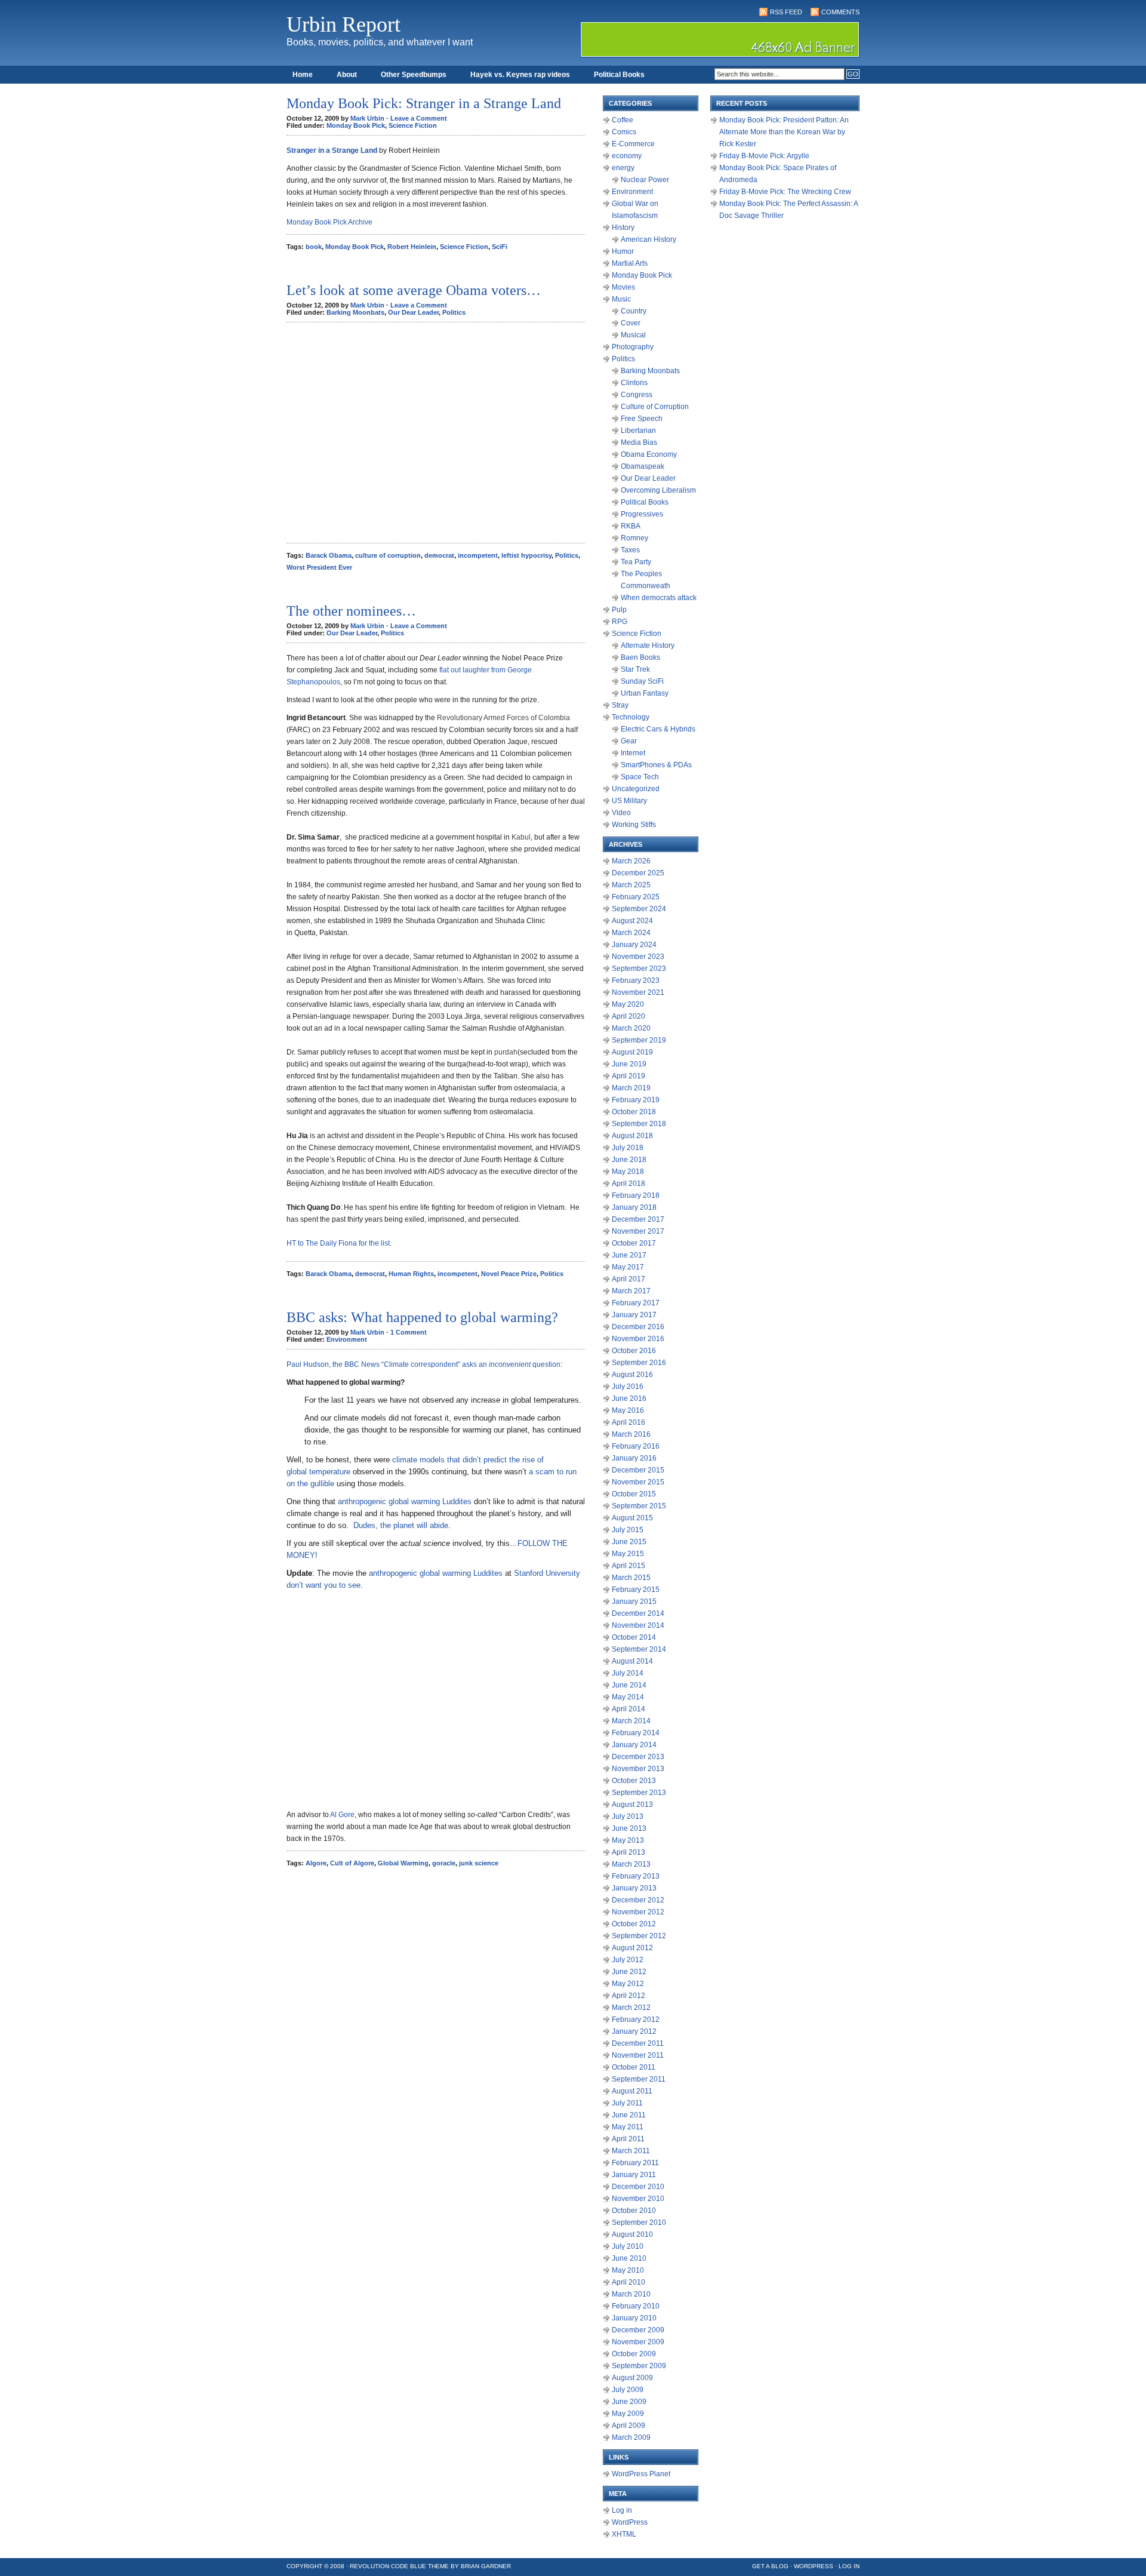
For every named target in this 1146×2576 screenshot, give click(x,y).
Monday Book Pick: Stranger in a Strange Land (424, 103)
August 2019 (632, 1052)
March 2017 (631, 1291)
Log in (622, 2510)
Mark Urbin (367, 118)
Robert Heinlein (412, 247)
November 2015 (638, 1482)
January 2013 (634, 1888)
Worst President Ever (319, 567)
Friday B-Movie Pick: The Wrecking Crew (785, 192)
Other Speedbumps (414, 75)
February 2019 (636, 1100)
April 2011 (628, 2139)
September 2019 (639, 1040)
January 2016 (634, 1458)
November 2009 (638, 2342)
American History (649, 239)
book (314, 247)
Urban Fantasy (645, 693)
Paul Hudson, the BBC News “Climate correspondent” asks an (387, 1364)
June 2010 (629, 2258)
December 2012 (638, 1900)
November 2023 (638, 957)
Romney (634, 538)
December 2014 (638, 1613)
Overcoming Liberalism (658, 490)
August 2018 (632, 1136)
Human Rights (411, 1274)
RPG (620, 622)
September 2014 (639, 1649)
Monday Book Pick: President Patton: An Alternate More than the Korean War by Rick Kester (784, 132)
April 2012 (629, 1996)
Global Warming (403, 1863)
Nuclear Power (645, 180)
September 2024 (639, 909)
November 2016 (638, 1339)
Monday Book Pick (356, 125)
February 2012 (636, 2019)
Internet (633, 753)
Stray (620, 705)
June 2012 (629, 1972)
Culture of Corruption (655, 407)
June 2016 (629, 1398)
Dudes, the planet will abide (401, 1525)
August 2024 (632, 921)
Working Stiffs (634, 825)
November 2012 (638, 1912)
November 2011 (638, 2055)
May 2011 (628, 2127)
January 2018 (634, 1207)
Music (621, 299)
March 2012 (631, 2008)
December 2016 (638, 1327)
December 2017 (638, 1219)
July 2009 (628, 2390)
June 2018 (629, 1160)
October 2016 (634, 1351)
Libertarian (638, 431)
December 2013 (638, 1757)
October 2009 (634, 2354)
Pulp (619, 610)
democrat (439, 555)
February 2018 (636, 1195)
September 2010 (639, 2223)
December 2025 (638, 873)
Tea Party (636, 562)
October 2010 (634, 2211)
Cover (631, 323)
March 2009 (631, 2437)
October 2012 (634, 1924)
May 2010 (628, 2270)
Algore (316, 1863)
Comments (840, 12)
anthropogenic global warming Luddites (405, 1501)
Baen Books (640, 657)
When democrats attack (659, 598)
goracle (444, 1863)
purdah (506, 1052)
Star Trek (635, 669)
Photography (633, 347)
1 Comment (409, 1332)
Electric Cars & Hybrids (658, 729)
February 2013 (636, 1876)
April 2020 (629, 1016)
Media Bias (639, 442)
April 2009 (629, 2426)
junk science (479, 1863)
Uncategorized (636, 789)
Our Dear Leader (413, 312)
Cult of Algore (352, 1863)
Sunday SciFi (642, 681)
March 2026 (631, 861)
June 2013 (629, 1828)
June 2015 (629, 1542)
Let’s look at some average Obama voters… (414, 290)
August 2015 (632, 1518)
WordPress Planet (641, 2474)
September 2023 (639, 969)
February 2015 (636, 1590)
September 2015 (639, 1506)
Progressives (642, 514)
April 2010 (629, 2282)
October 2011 (634, 2067)
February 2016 (636, 1446)
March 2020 (631, 1028)
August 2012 (632, 1948)
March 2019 (631, 1088)
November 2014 (638, 1625)
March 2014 (631, 1721)
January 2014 (634, 1745)
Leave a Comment (419, 118)
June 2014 (629, 1685)
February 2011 (635, 2163)
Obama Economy (649, 454)
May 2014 (628, 1697)
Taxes (630, 550)
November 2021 (638, 992)
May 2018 (628, 1172)
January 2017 (634, 1315)
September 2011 (639, 2079)
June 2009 (629, 2402)
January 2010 (634, 2318)
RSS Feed (786, 12)
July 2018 (628, 1148)
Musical (633, 335)
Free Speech (642, 419)
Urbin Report (344, 24)
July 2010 (628, 2246)
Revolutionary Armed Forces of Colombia (503, 718)
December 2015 (638, 1470)
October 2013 (634, 1781)
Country (634, 311)
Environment (347, 1339)
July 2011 (627, 2103)
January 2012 (634, 2031)
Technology (631, 717)
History (623, 228)
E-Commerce (633, 144)
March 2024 (631, 933)
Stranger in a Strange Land (332, 150)
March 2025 (631, 885)
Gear (629, 741)
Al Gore (342, 1815)
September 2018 (639, 1124)
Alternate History (648, 645)
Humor (623, 251)
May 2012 (628, 1984)
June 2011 (629, 2115)
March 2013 (631, 1864)
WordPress (630, 2522)
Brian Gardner (486, 2566)
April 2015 (629, 1566)
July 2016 (628, 1387)
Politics (454, 312)
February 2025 (636, 897)
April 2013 (629, 1852)
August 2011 (632, 2091)
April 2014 (629, 1709)
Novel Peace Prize (509, 1274)
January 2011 (634, 2175)
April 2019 (629, 1076)
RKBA (631, 526)
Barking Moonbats (355, 312)
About (347, 75)
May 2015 (628, 1554)
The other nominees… (351, 611)
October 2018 (634, 1112)
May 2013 (628, 1840)
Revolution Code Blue (388, 2566)
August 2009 (632, 2378)
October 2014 (634, 1637)
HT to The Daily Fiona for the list (338, 1243)
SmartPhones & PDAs (656, 765)
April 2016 (629, 1422)
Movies (623, 287)
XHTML (624, 2534)
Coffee (623, 120)
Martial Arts (630, 263)
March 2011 (631, 2151)
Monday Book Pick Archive (329, 222)
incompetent (478, 555)
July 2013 (628, 1816)
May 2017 (628, 1267)
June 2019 (629, 1064)
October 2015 (634, 1494)
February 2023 (636, 980)
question (546, 1364)
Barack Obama (329, 555)
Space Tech (640, 777)
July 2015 (628, 1530)
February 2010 (636, 2306)
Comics (624, 132)
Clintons (634, 383)
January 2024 (634, 945)
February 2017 (636, 1303)
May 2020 (628, 1004)
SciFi (500, 247)
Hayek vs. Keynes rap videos (520, 75)
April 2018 (629, 1184)
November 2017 (638, 1231)
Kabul (521, 837)
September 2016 (639, 1363)
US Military (629, 801)
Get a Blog (770, 2566)
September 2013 (639, 1793)
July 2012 (628, 1960)
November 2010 (638, 2199)
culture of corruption (388, 555)
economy (627, 156)
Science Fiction (413, 125)
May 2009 (628, 2414)
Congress (637, 395)
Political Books (619, 75)
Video (621, 813)
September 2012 (639, 1936)
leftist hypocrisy (526, 555)
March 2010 (631, 2294)
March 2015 (631, 1578)
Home (303, 75)
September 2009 (639, 2366)
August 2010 (632, 2234)
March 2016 (631, 1434)
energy (623, 168)
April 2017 (629, 1279)
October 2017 (634, 1243)
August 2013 (632, 1805)
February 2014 (636, 1733)
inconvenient (509, 1364)
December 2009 (638, 2330)
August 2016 (632, 1375)
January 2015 (634, 1601)
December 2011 (638, 2043)
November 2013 (638, 1769)
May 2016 (628, 1410)
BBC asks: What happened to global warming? (422, 1317)
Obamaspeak (643, 466)
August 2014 (632, 1661)
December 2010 (638, 2187)
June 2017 (629, 1255)
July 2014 (628, 1673)
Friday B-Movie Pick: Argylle (764, 156)
